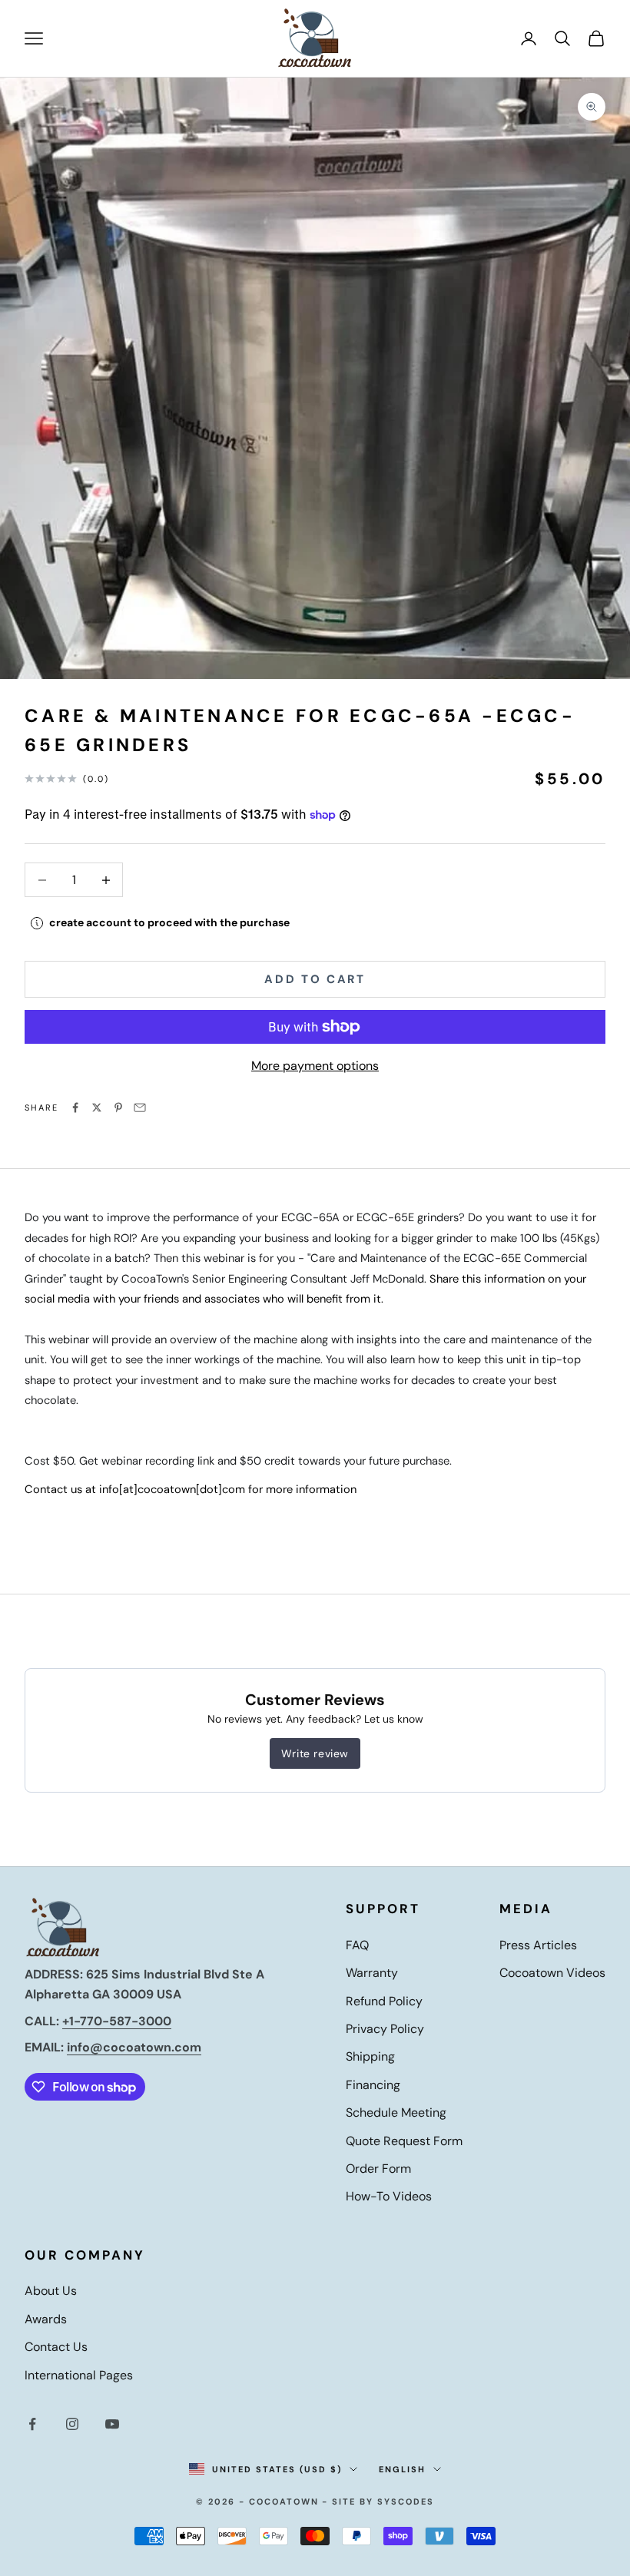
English (402, 2469)
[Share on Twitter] (97, 1108)
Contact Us (56, 2347)
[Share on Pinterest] (118, 1108)
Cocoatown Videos (552, 1973)
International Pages (79, 2375)
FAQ (357, 1945)
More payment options (315, 1066)
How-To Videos (389, 2196)
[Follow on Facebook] (32, 2424)
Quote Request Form (404, 2141)
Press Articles (538, 1945)
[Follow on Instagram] (72, 2424)
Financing (373, 2085)
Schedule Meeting (396, 2112)
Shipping (370, 2056)
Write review (315, 1753)
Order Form (378, 2169)
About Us (51, 2291)
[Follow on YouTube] (112, 2424)
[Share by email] (140, 1108)
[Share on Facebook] (75, 1108)
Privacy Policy (385, 2029)
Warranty (372, 1973)
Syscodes (406, 2502)
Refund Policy (384, 2001)
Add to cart (315, 979)
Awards (46, 2319)
